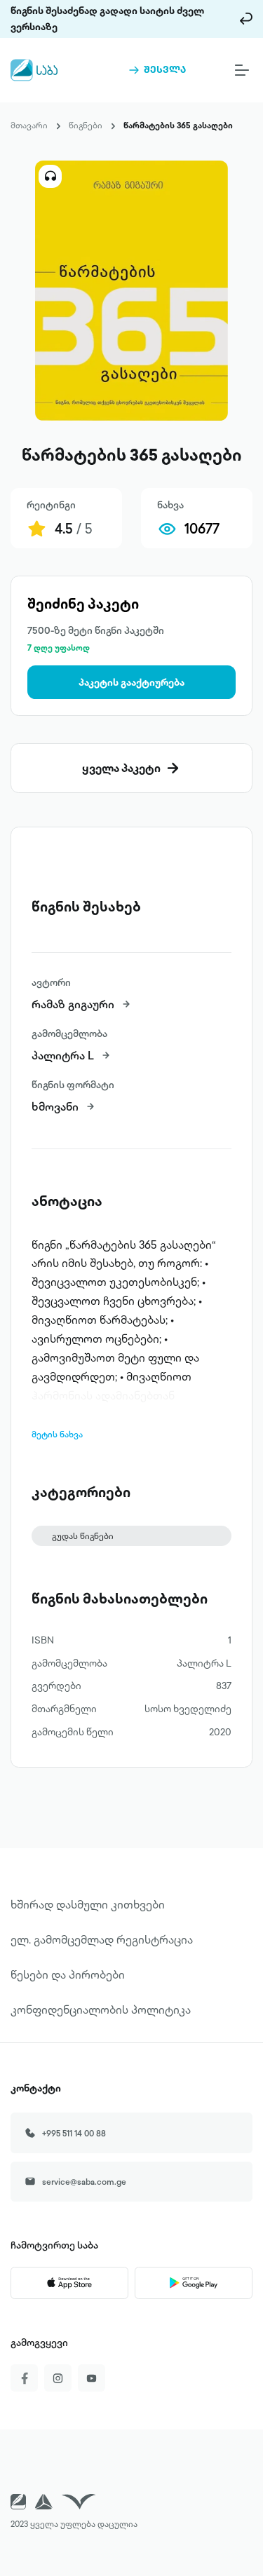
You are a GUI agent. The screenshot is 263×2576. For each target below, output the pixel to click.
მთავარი (29, 125)
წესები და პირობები (68, 1974)
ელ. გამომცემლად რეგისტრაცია (102, 1939)
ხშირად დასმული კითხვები (88, 1904)
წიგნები (86, 125)
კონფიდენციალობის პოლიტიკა (101, 2009)
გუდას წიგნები (83, 1536)
